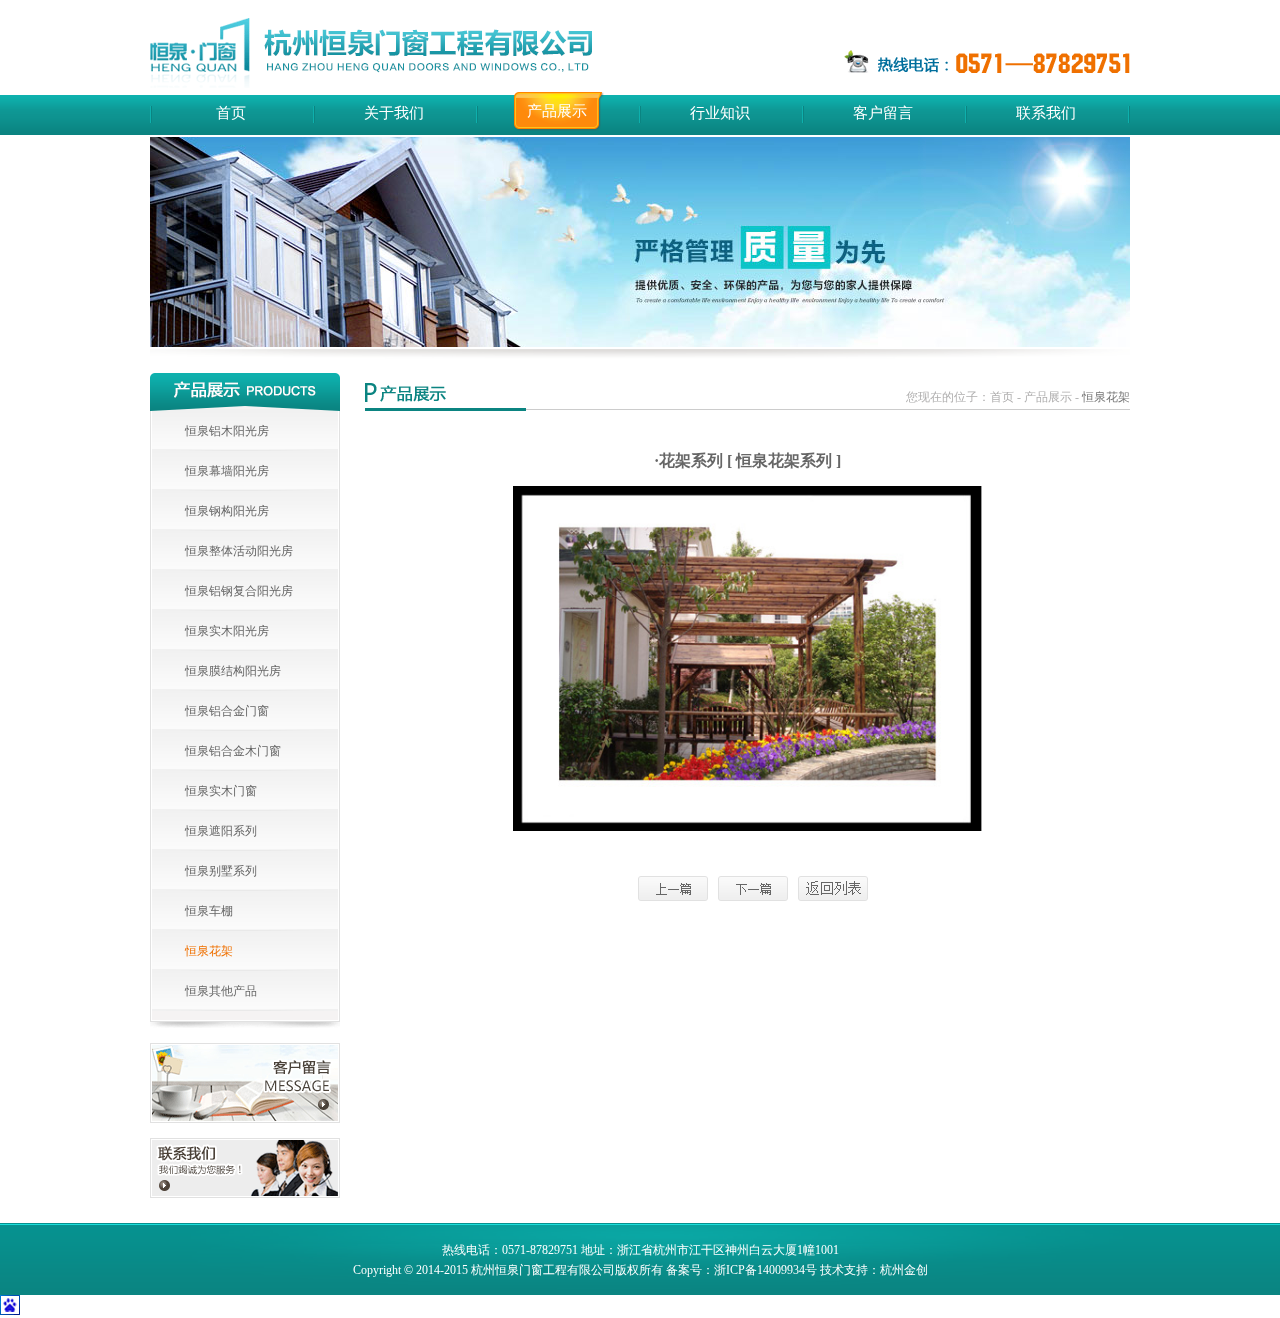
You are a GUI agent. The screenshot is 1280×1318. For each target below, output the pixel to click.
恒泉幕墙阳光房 (227, 471)
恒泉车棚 (209, 911)
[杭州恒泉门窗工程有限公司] (371, 53)
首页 (231, 113)
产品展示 (557, 111)
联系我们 (1046, 113)
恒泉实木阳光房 (227, 631)
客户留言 (883, 113)
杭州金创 (904, 1270)
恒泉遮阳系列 (221, 831)
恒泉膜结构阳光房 (233, 671)
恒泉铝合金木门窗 (233, 751)
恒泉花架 (209, 951)
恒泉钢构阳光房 (227, 511)
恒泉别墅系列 (221, 871)
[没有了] (753, 888)
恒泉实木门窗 (221, 791)
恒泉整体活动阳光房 (239, 551)
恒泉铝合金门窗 (227, 711)
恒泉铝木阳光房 (227, 431)
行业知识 (720, 113)
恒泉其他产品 (221, 991)
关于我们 (394, 113)
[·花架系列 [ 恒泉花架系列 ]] (673, 888)
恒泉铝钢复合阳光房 (239, 591)
